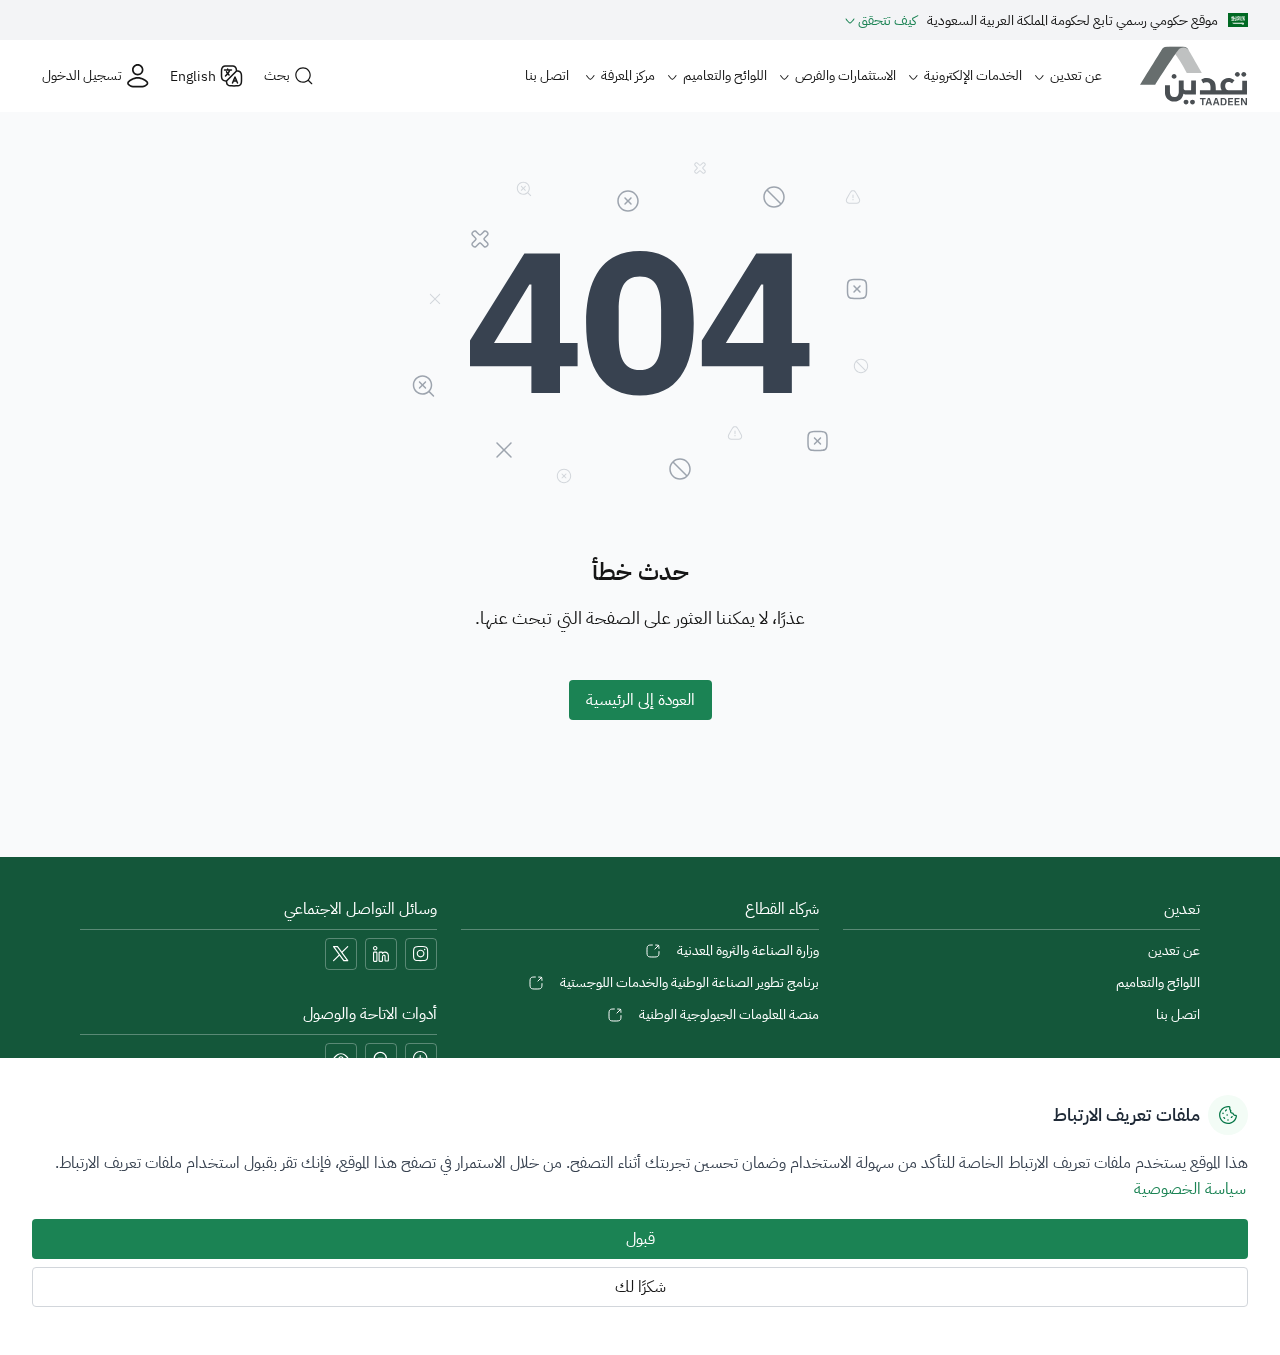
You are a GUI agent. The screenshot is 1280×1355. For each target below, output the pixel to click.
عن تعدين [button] (1076, 76)
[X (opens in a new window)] (341, 954)
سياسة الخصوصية (1190, 1189)
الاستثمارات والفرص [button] (845, 76)
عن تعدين (1174, 950)
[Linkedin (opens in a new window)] (381, 954)
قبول (640, 1239)
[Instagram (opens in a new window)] (421, 954)
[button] (881, 20)
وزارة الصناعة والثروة (747, 950)
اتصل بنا (547, 75)
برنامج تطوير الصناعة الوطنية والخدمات (689, 982)
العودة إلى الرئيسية (640, 700)
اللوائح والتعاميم (1158, 982)
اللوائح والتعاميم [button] (725, 76)
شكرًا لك (640, 1287)
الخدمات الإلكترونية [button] (973, 76)
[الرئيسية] (1186, 76)
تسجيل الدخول (82, 75)
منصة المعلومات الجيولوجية (728, 1014)
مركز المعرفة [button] (628, 76)
